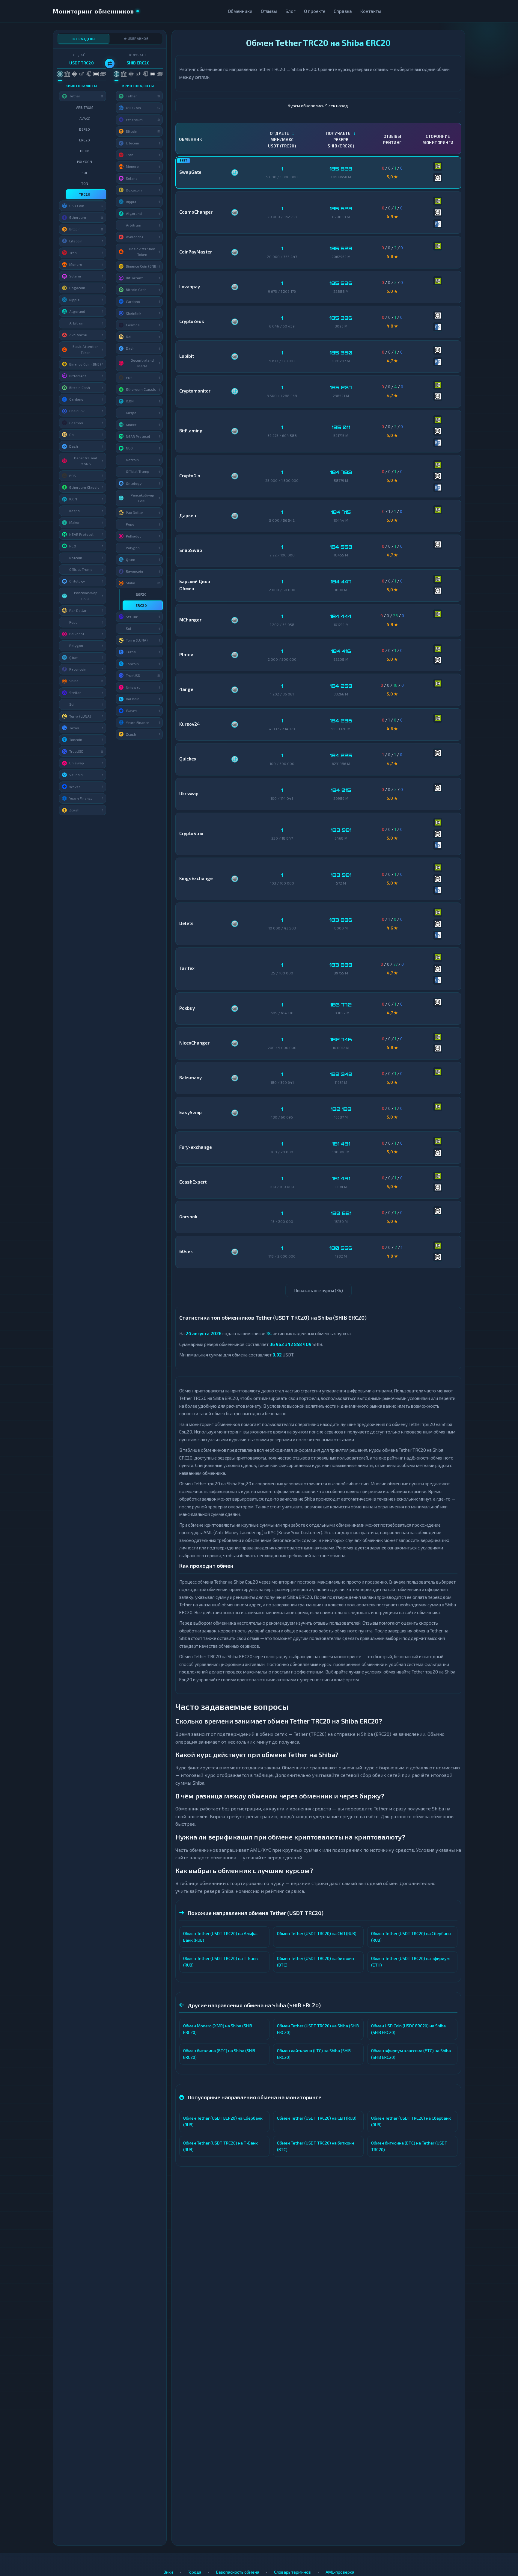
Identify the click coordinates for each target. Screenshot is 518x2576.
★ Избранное (136, 39)
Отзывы (269, 11)
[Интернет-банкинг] (67, 74)
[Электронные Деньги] (81, 74)
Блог (290, 11)
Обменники (240, 11)
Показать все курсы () (319, 1290)
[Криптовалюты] (60, 74)
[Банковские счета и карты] (89, 74)
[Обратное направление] (110, 64)
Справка (343, 11)
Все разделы (84, 39)
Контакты (371, 11)
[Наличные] (103, 74)
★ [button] (103, 107)
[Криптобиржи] (74, 74)
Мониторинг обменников (93, 11)
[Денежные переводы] (96, 74)
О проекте (315, 11)
